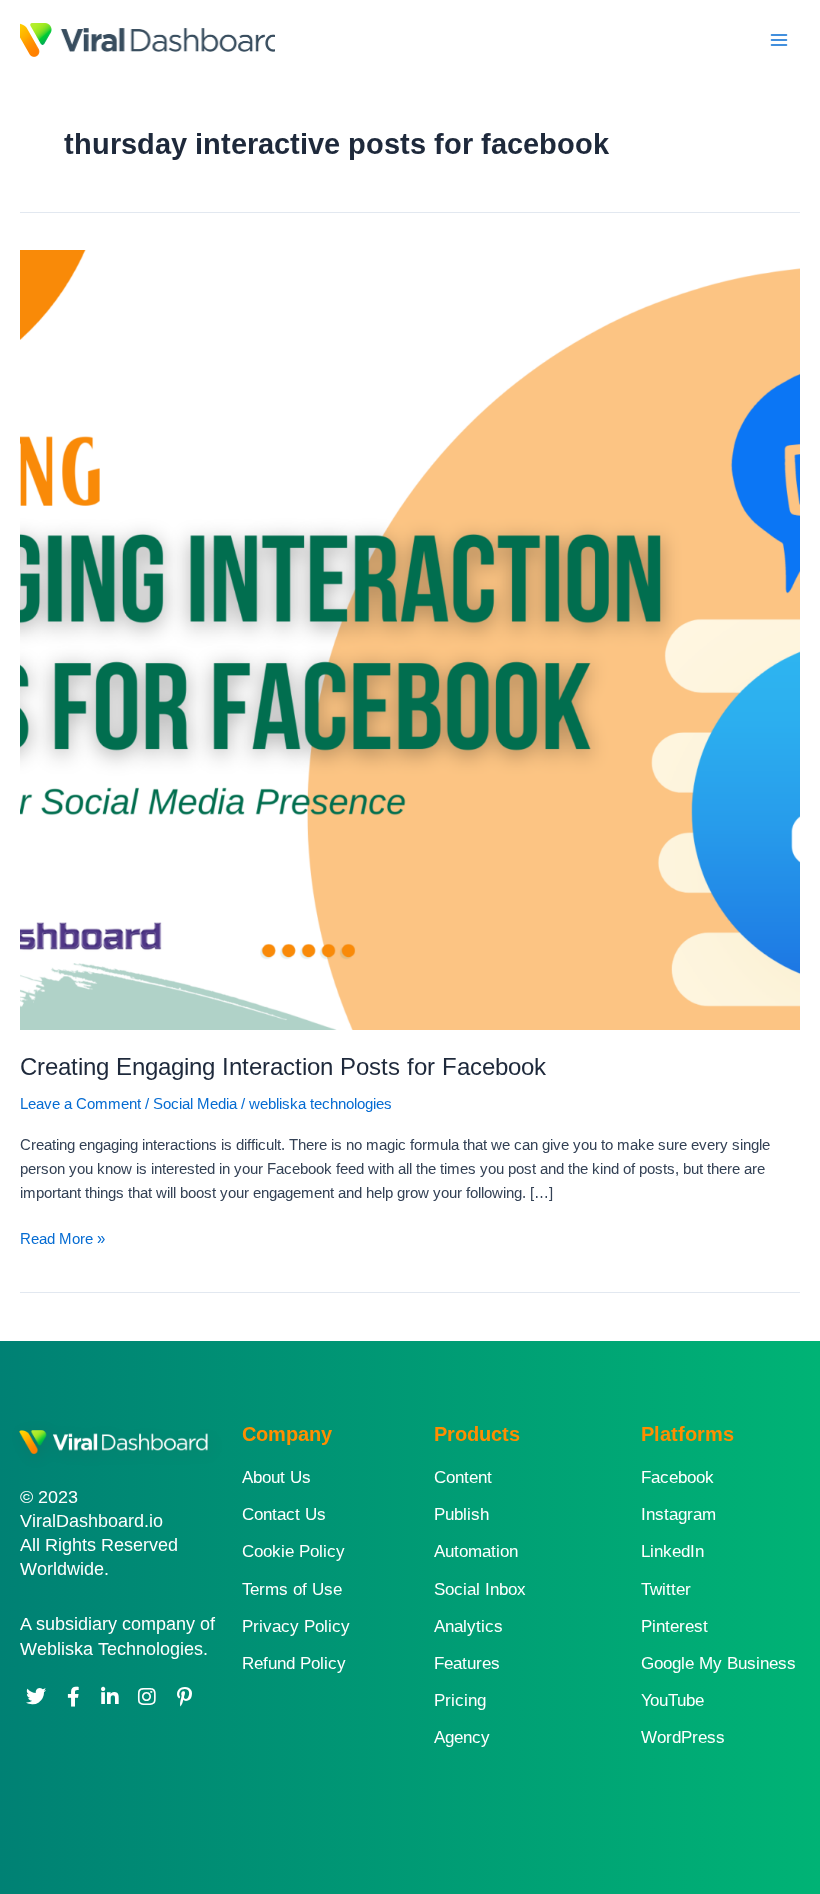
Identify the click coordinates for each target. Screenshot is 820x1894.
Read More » (62, 1237)
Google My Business (718, 1663)
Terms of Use (292, 1589)
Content (463, 1477)
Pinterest (674, 1626)
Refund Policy (294, 1663)
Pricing (460, 1700)
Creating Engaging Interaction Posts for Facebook (283, 1067)
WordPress (683, 1737)
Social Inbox (480, 1589)
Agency (462, 1737)
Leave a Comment (80, 1104)
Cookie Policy (293, 1551)
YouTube (672, 1700)
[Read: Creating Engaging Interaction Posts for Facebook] (410, 639)
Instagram (678, 1514)
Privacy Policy (296, 1626)
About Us (276, 1477)
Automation (476, 1551)
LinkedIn (672, 1551)
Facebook (677, 1477)
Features (467, 1663)
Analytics (468, 1626)
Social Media (195, 1104)
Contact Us (284, 1514)
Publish (461, 1514)
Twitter (666, 1589)
